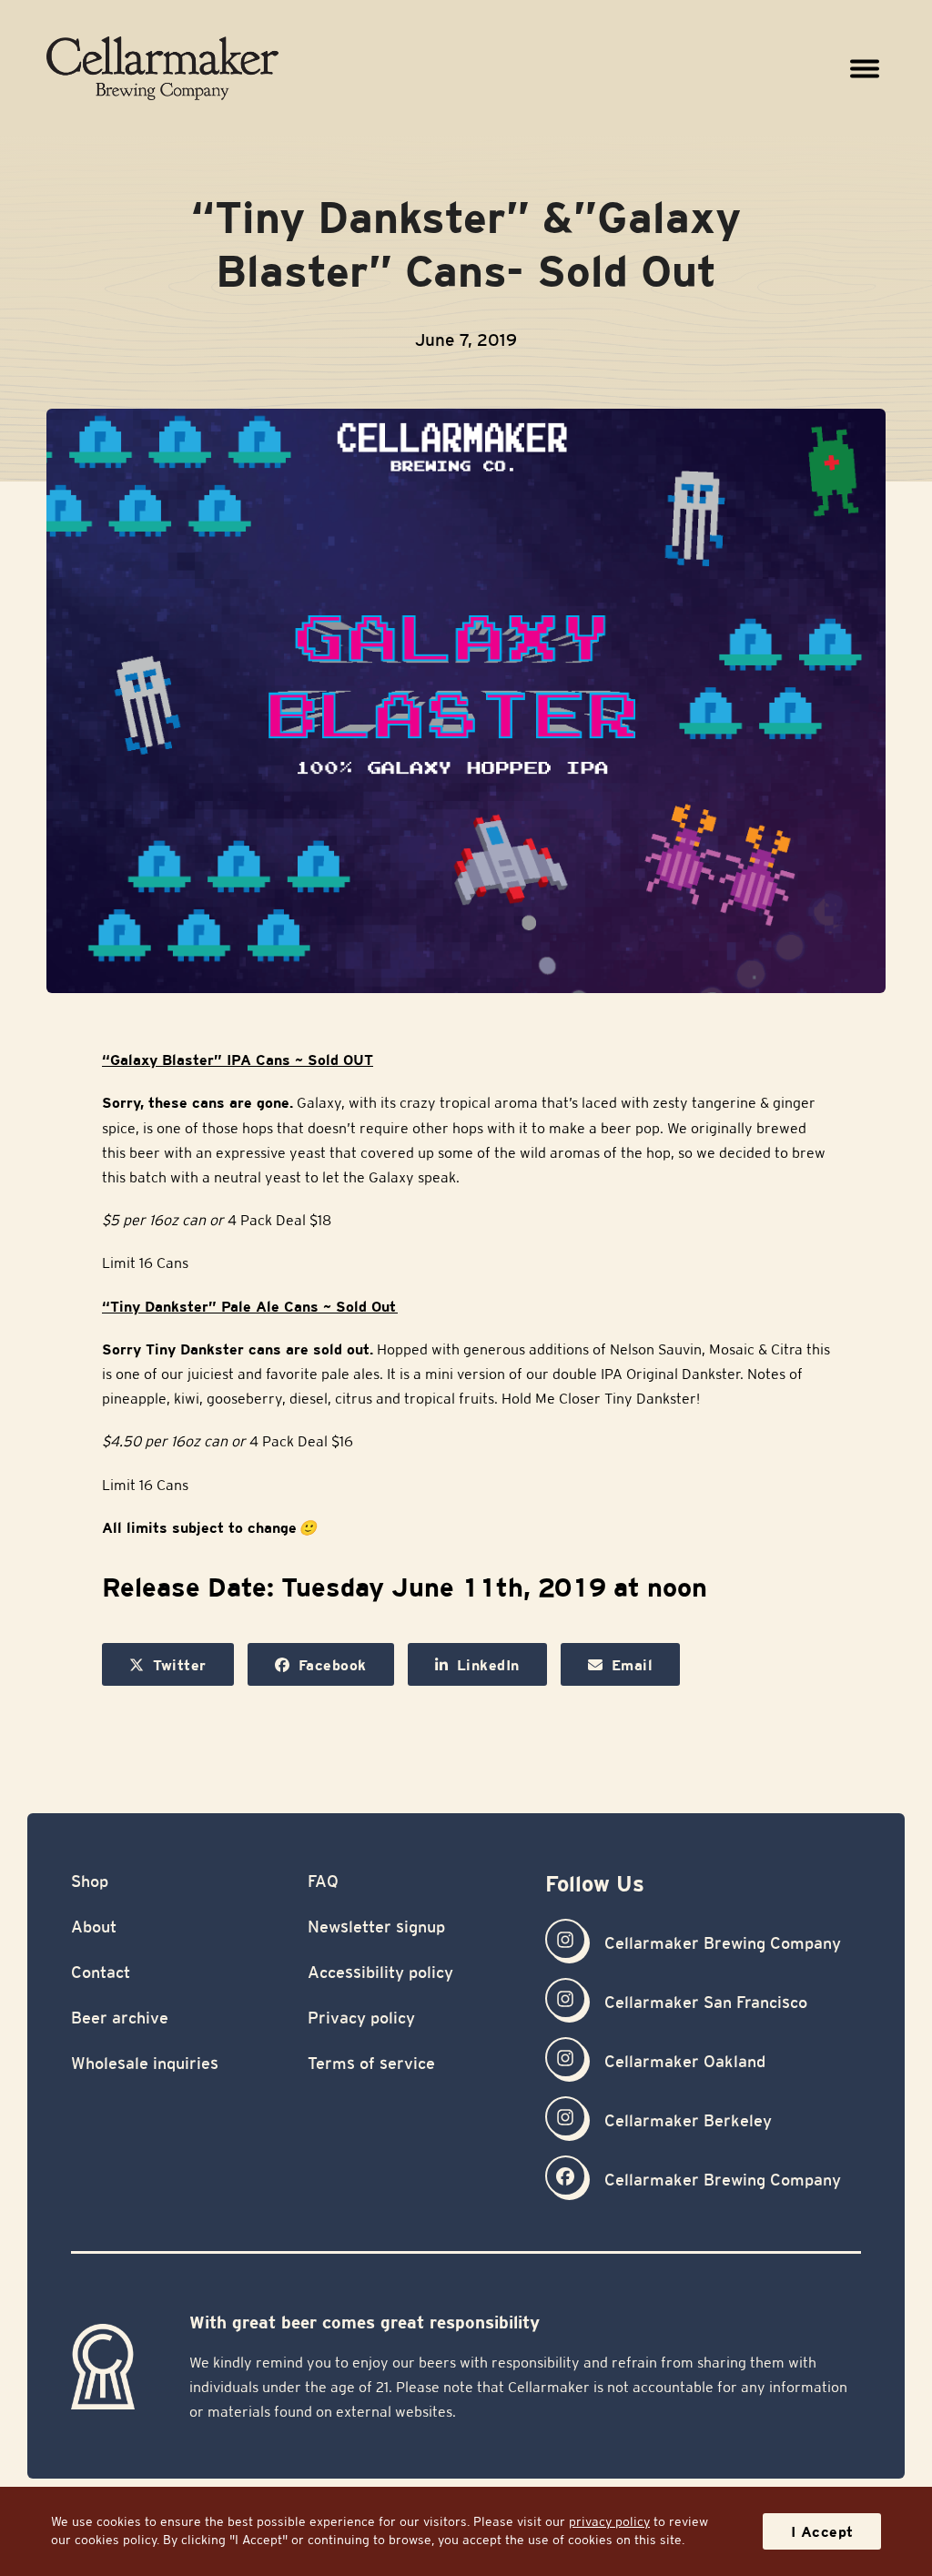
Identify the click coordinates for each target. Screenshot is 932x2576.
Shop (90, 1881)
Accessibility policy (380, 1972)
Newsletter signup (376, 1927)
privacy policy (609, 2521)
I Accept (822, 2532)
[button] (865, 68)
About (94, 1927)
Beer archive (120, 2018)
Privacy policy (361, 2018)
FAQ (323, 1881)
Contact (101, 1972)
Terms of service (371, 2063)
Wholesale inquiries (145, 2063)
